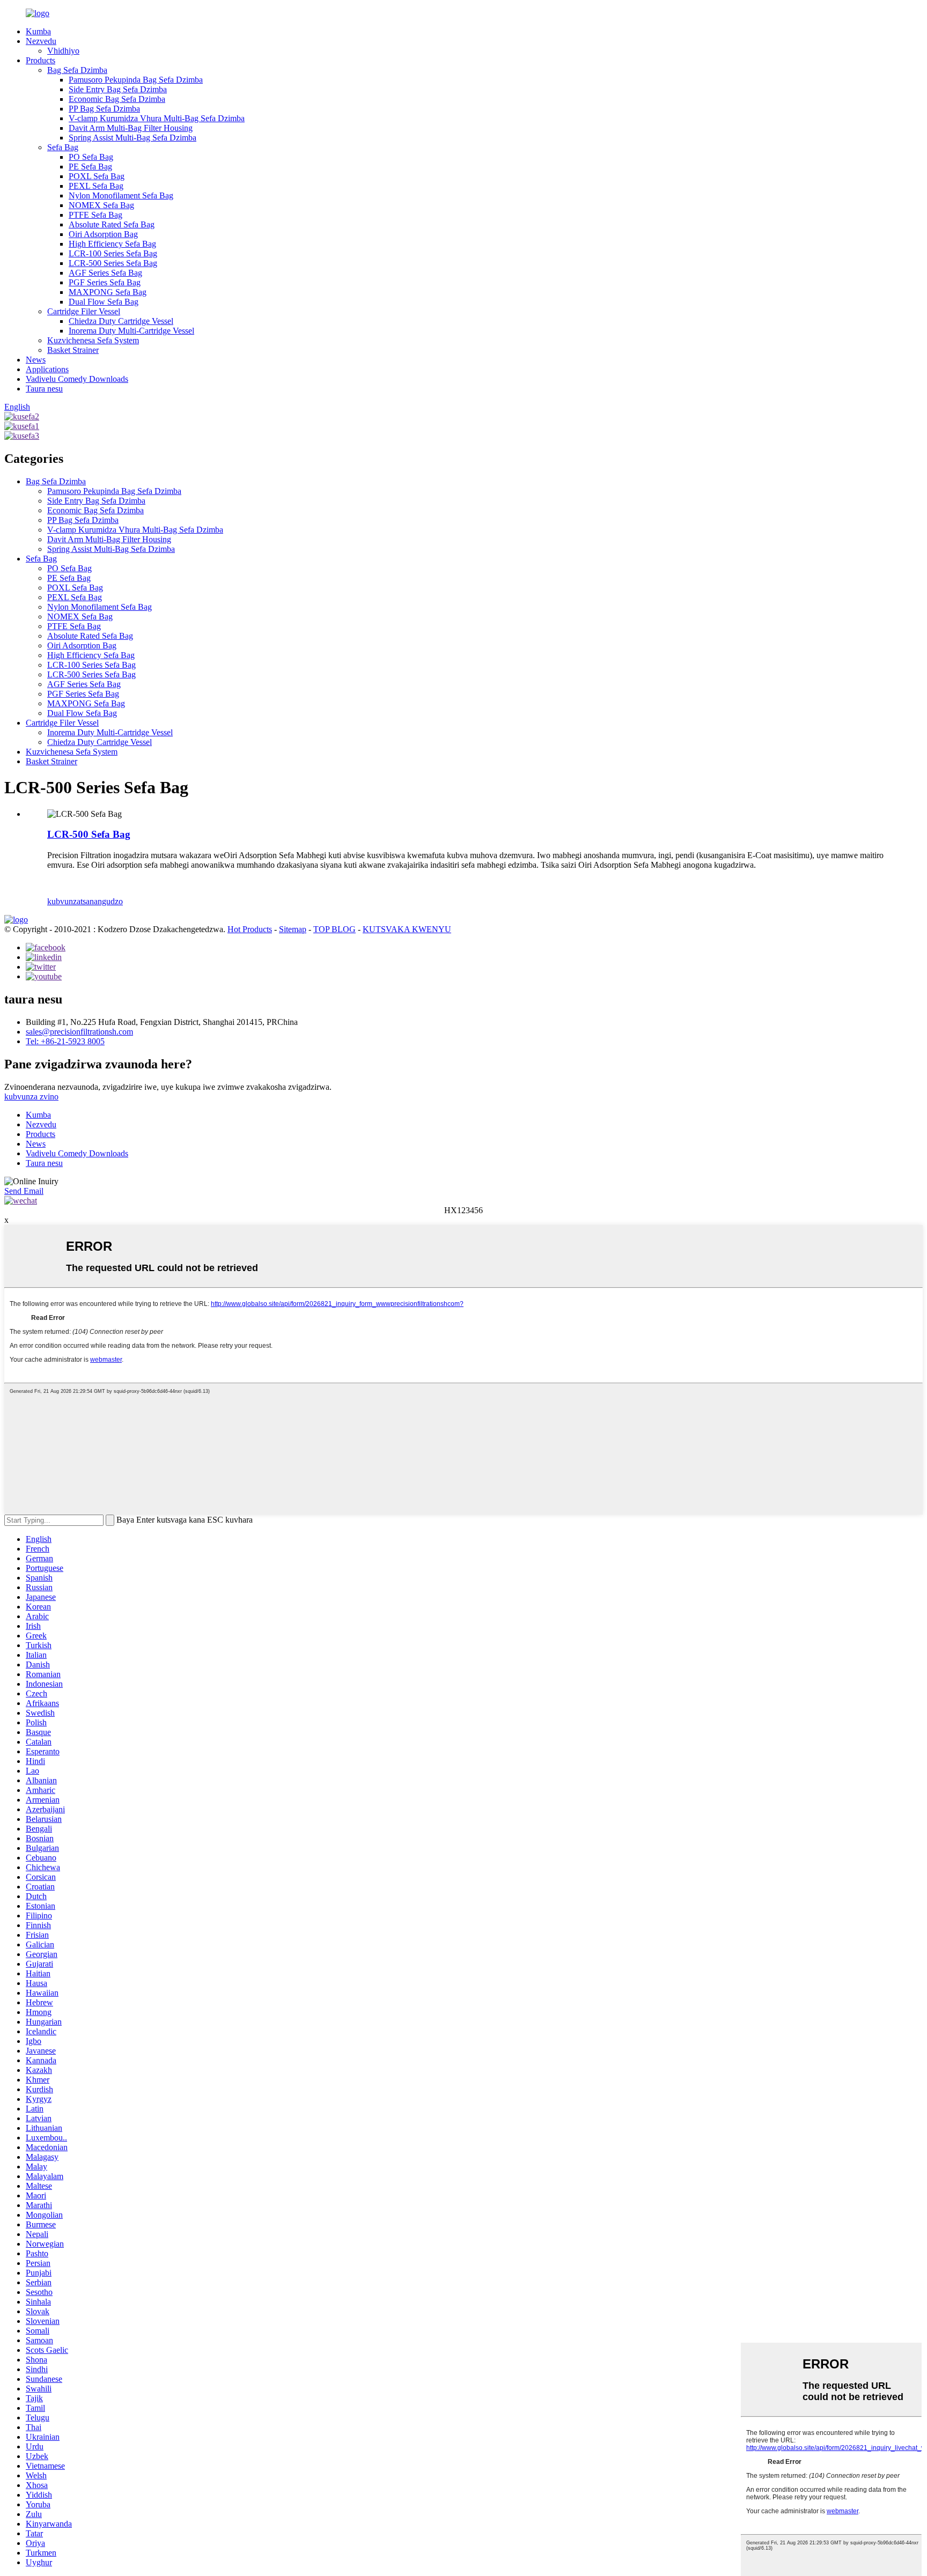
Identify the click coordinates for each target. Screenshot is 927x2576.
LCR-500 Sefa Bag (89, 834)
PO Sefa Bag (91, 157)
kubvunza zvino (31, 1097)
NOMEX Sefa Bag (101, 205)
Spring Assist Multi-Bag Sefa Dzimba (133, 138)
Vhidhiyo (63, 51)
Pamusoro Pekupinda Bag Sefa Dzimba (136, 80)
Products (41, 60)
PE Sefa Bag (90, 167)
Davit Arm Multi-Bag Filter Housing (131, 128)
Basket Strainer (73, 350)
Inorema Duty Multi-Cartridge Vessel (131, 331)
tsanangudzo (102, 901)
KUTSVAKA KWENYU (407, 929)
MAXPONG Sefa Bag (108, 292)
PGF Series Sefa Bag (105, 282)
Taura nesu (44, 389)
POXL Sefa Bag (97, 176)
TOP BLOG (334, 929)
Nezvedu (41, 41)
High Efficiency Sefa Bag (112, 244)
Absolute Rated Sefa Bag (112, 224)
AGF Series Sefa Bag (105, 273)
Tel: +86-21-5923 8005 (65, 1041)
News (36, 360)
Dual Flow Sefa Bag (104, 302)
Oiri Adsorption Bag (103, 234)
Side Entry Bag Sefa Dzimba (118, 89)
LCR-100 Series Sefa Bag (113, 253)
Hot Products (250, 929)
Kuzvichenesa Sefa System (93, 340)
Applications (47, 369)
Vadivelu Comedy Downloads (77, 379)
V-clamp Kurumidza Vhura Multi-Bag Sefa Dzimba (157, 118)
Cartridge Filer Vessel (84, 311)
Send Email (24, 1191)
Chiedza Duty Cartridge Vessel (121, 321)
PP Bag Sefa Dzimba (104, 109)
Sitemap (293, 929)
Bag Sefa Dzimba (77, 70)
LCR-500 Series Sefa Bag (113, 263)
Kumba (38, 31)
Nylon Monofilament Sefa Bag (121, 195)
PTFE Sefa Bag (95, 215)
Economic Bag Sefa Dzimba (117, 99)
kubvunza (64, 901)
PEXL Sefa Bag (96, 186)
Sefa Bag (63, 147)
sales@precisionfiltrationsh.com (79, 1032)
